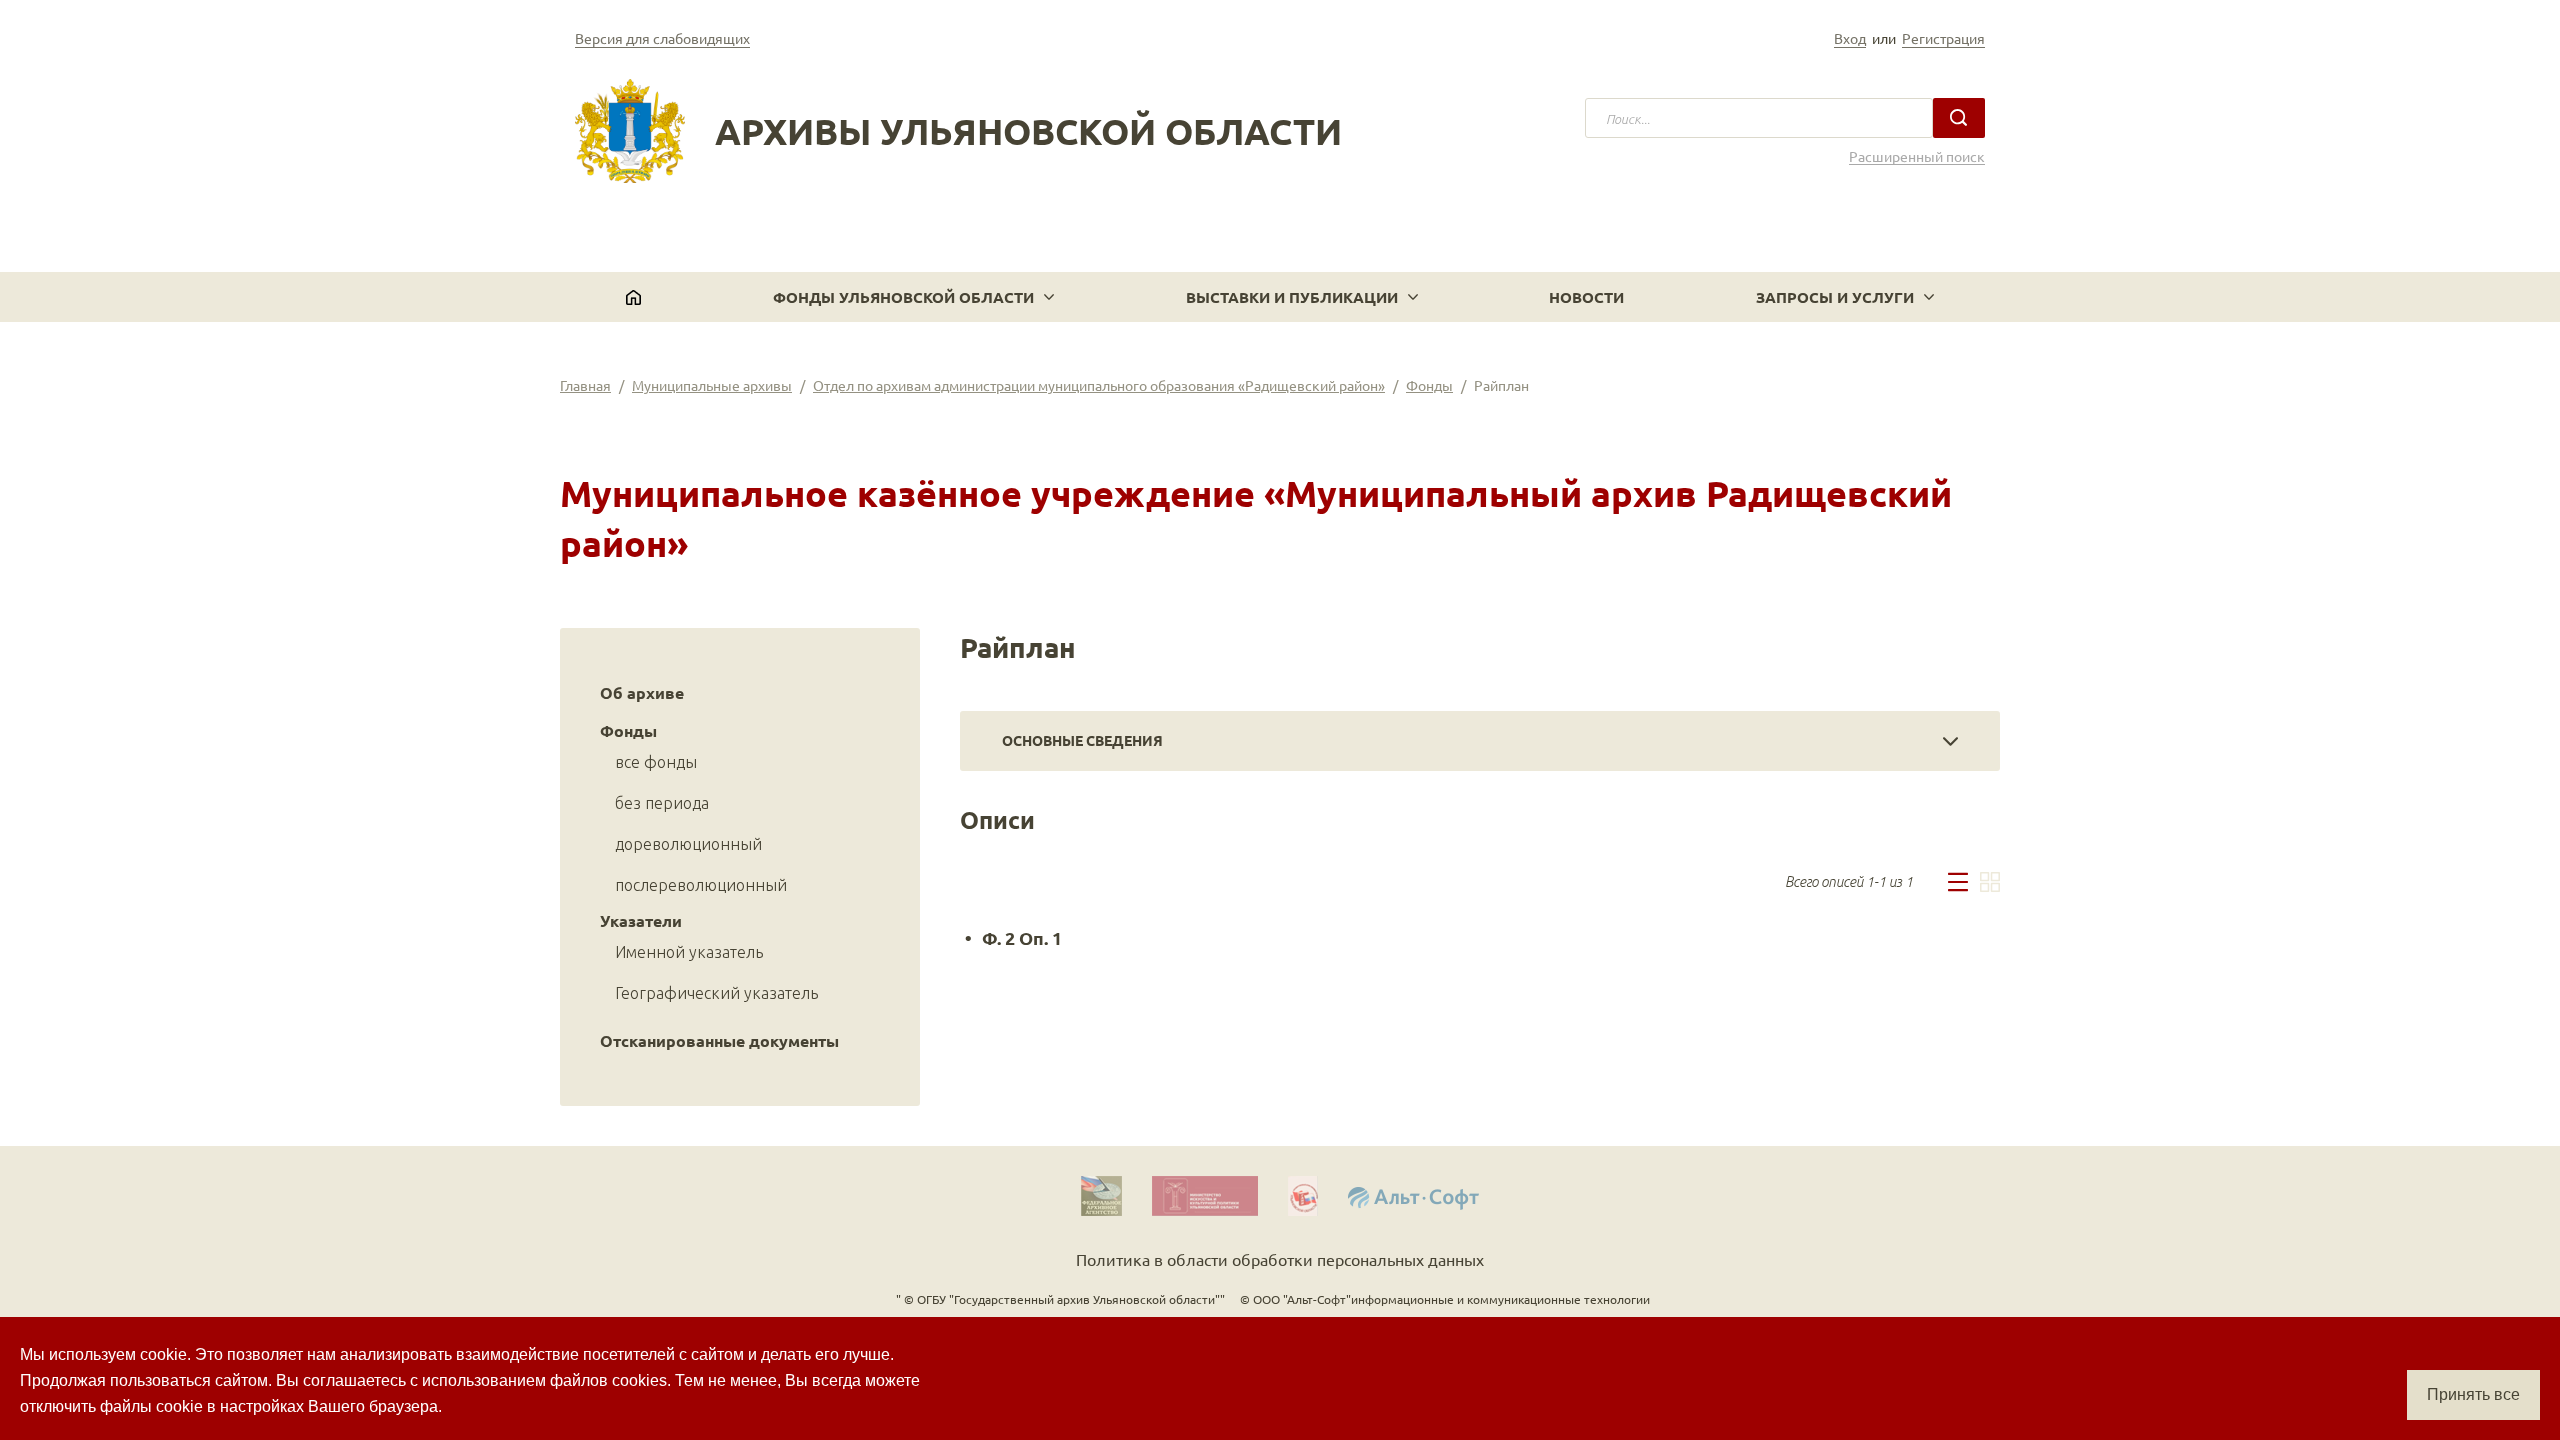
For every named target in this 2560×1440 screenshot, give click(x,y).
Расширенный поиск (1917, 156)
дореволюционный (688, 844)
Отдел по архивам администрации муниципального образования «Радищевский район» (1099, 385)
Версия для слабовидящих (662, 38)
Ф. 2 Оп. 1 (1022, 937)
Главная (585, 385)
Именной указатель (689, 952)
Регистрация (1943, 38)
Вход (1850, 38)
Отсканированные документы (719, 1040)
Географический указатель (716, 993)
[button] (913, 297)
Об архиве (642, 692)
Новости (1586, 297)
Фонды (1429, 385)
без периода (662, 803)
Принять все (2473, 1394)
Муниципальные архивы (712, 385)
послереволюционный (701, 885)
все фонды (656, 762)
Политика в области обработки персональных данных (1280, 1259)
